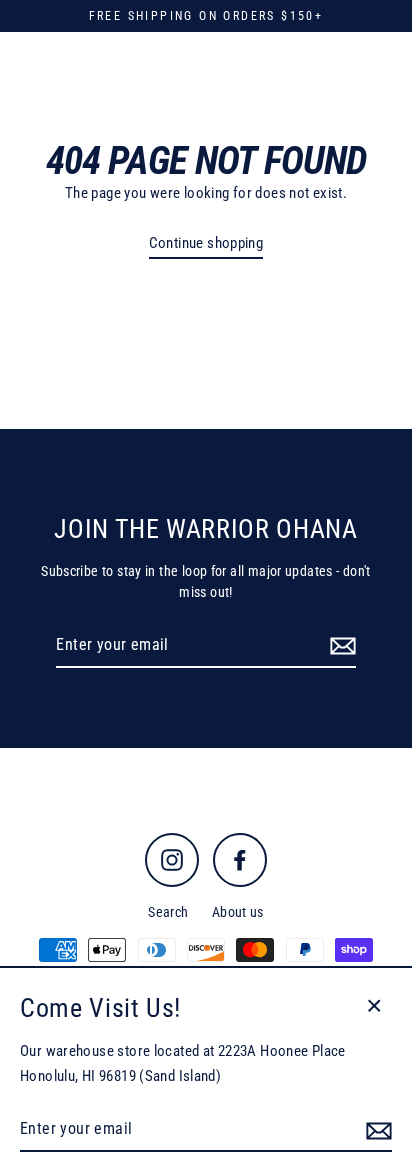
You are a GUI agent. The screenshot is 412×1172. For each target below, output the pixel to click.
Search (168, 912)
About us (238, 912)
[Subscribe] (340, 646)
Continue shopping (206, 243)
